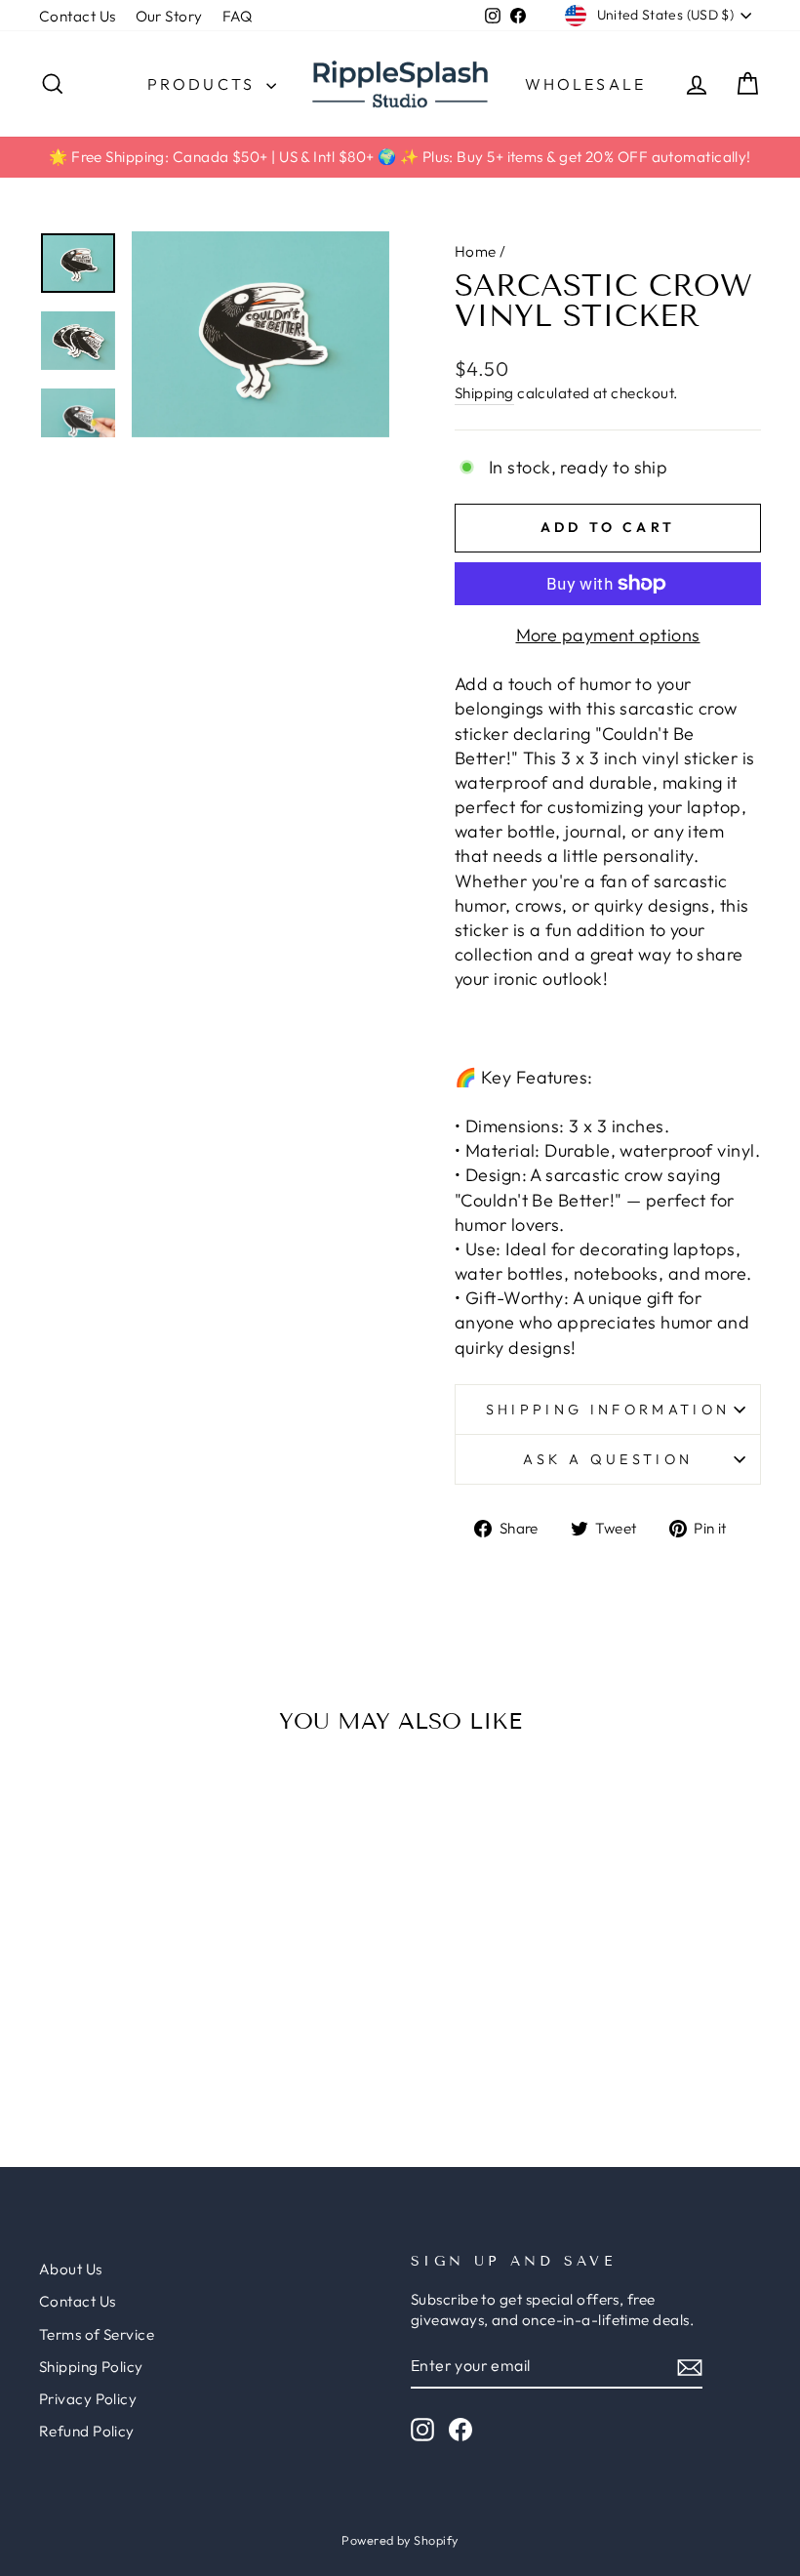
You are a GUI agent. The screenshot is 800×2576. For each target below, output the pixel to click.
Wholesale (586, 84)
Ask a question (608, 1459)
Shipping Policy (91, 2367)
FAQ (238, 16)
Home (476, 251)
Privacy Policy (88, 2399)
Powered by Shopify (400, 2540)
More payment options (608, 635)
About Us (71, 2269)
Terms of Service (97, 2334)
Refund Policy (87, 2431)
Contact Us (78, 16)
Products (204, 84)
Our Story (169, 16)
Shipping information (608, 1410)
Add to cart (121, 1936)
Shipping (484, 393)
